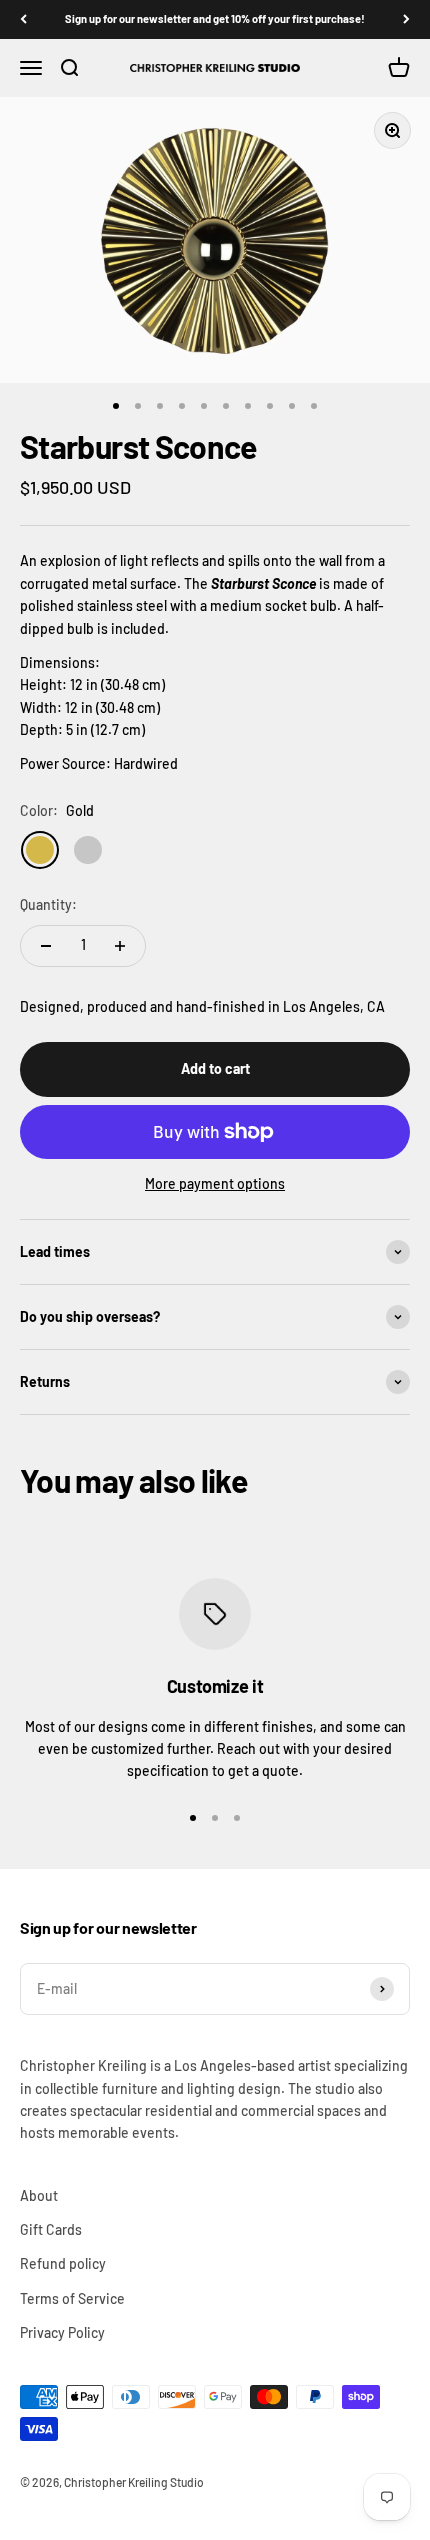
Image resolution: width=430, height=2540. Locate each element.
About (39, 2195)
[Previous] (23, 19)
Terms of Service (72, 2298)
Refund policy (63, 2263)
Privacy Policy (62, 2332)
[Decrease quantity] (46, 946)
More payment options (215, 1183)
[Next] (406, 19)
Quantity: (48, 904)
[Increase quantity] (120, 946)
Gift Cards (51, 2229)
